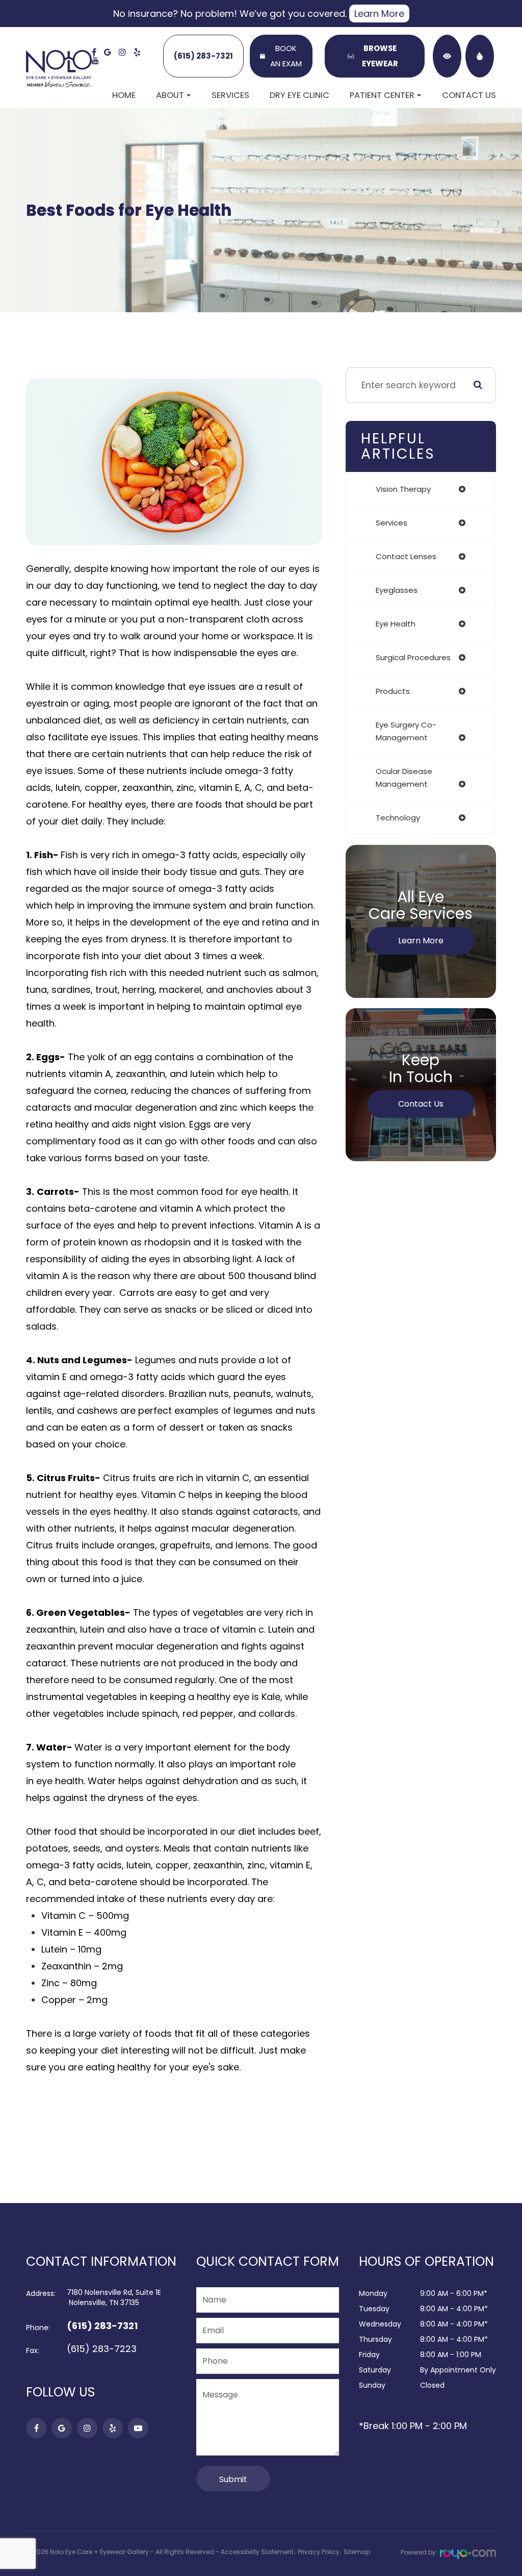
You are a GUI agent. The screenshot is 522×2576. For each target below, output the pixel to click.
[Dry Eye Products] (480, 56)
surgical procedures (413, 657)
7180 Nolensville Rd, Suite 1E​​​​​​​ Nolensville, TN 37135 (114, 2297)
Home (124, 95)
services (391, 523)
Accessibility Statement (257, 2552)
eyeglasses (397, 590)
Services (230, 95)
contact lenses (406, 556)
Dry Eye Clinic (299, 95)
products (393, 691)
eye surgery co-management (406, 731)
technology (398, 818)
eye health (396, 624)
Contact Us (469, 95)
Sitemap (357, 2552)
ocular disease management (404, 778)
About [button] (170, 95)
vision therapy (403, 489)
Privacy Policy (319, 2552)
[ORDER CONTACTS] (447, 56)
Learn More (379, 14)
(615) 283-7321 (203, 56)
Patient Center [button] (382, 95)
